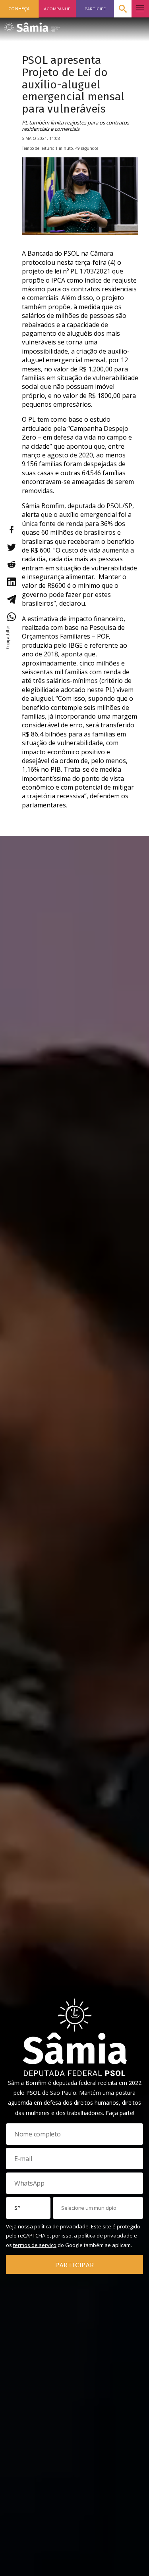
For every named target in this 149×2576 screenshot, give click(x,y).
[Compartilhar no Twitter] (11, 547)
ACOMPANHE (57, 9)
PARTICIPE (95, 9)
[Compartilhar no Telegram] (11, 599)
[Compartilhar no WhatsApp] (11, 617)
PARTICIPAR (75, 2265)
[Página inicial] (32, 25)
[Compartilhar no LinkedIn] (11, 582)
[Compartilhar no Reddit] (11, 564)
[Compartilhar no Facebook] (11, 530)
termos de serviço (35, 2245)
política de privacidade (61, 2226)
